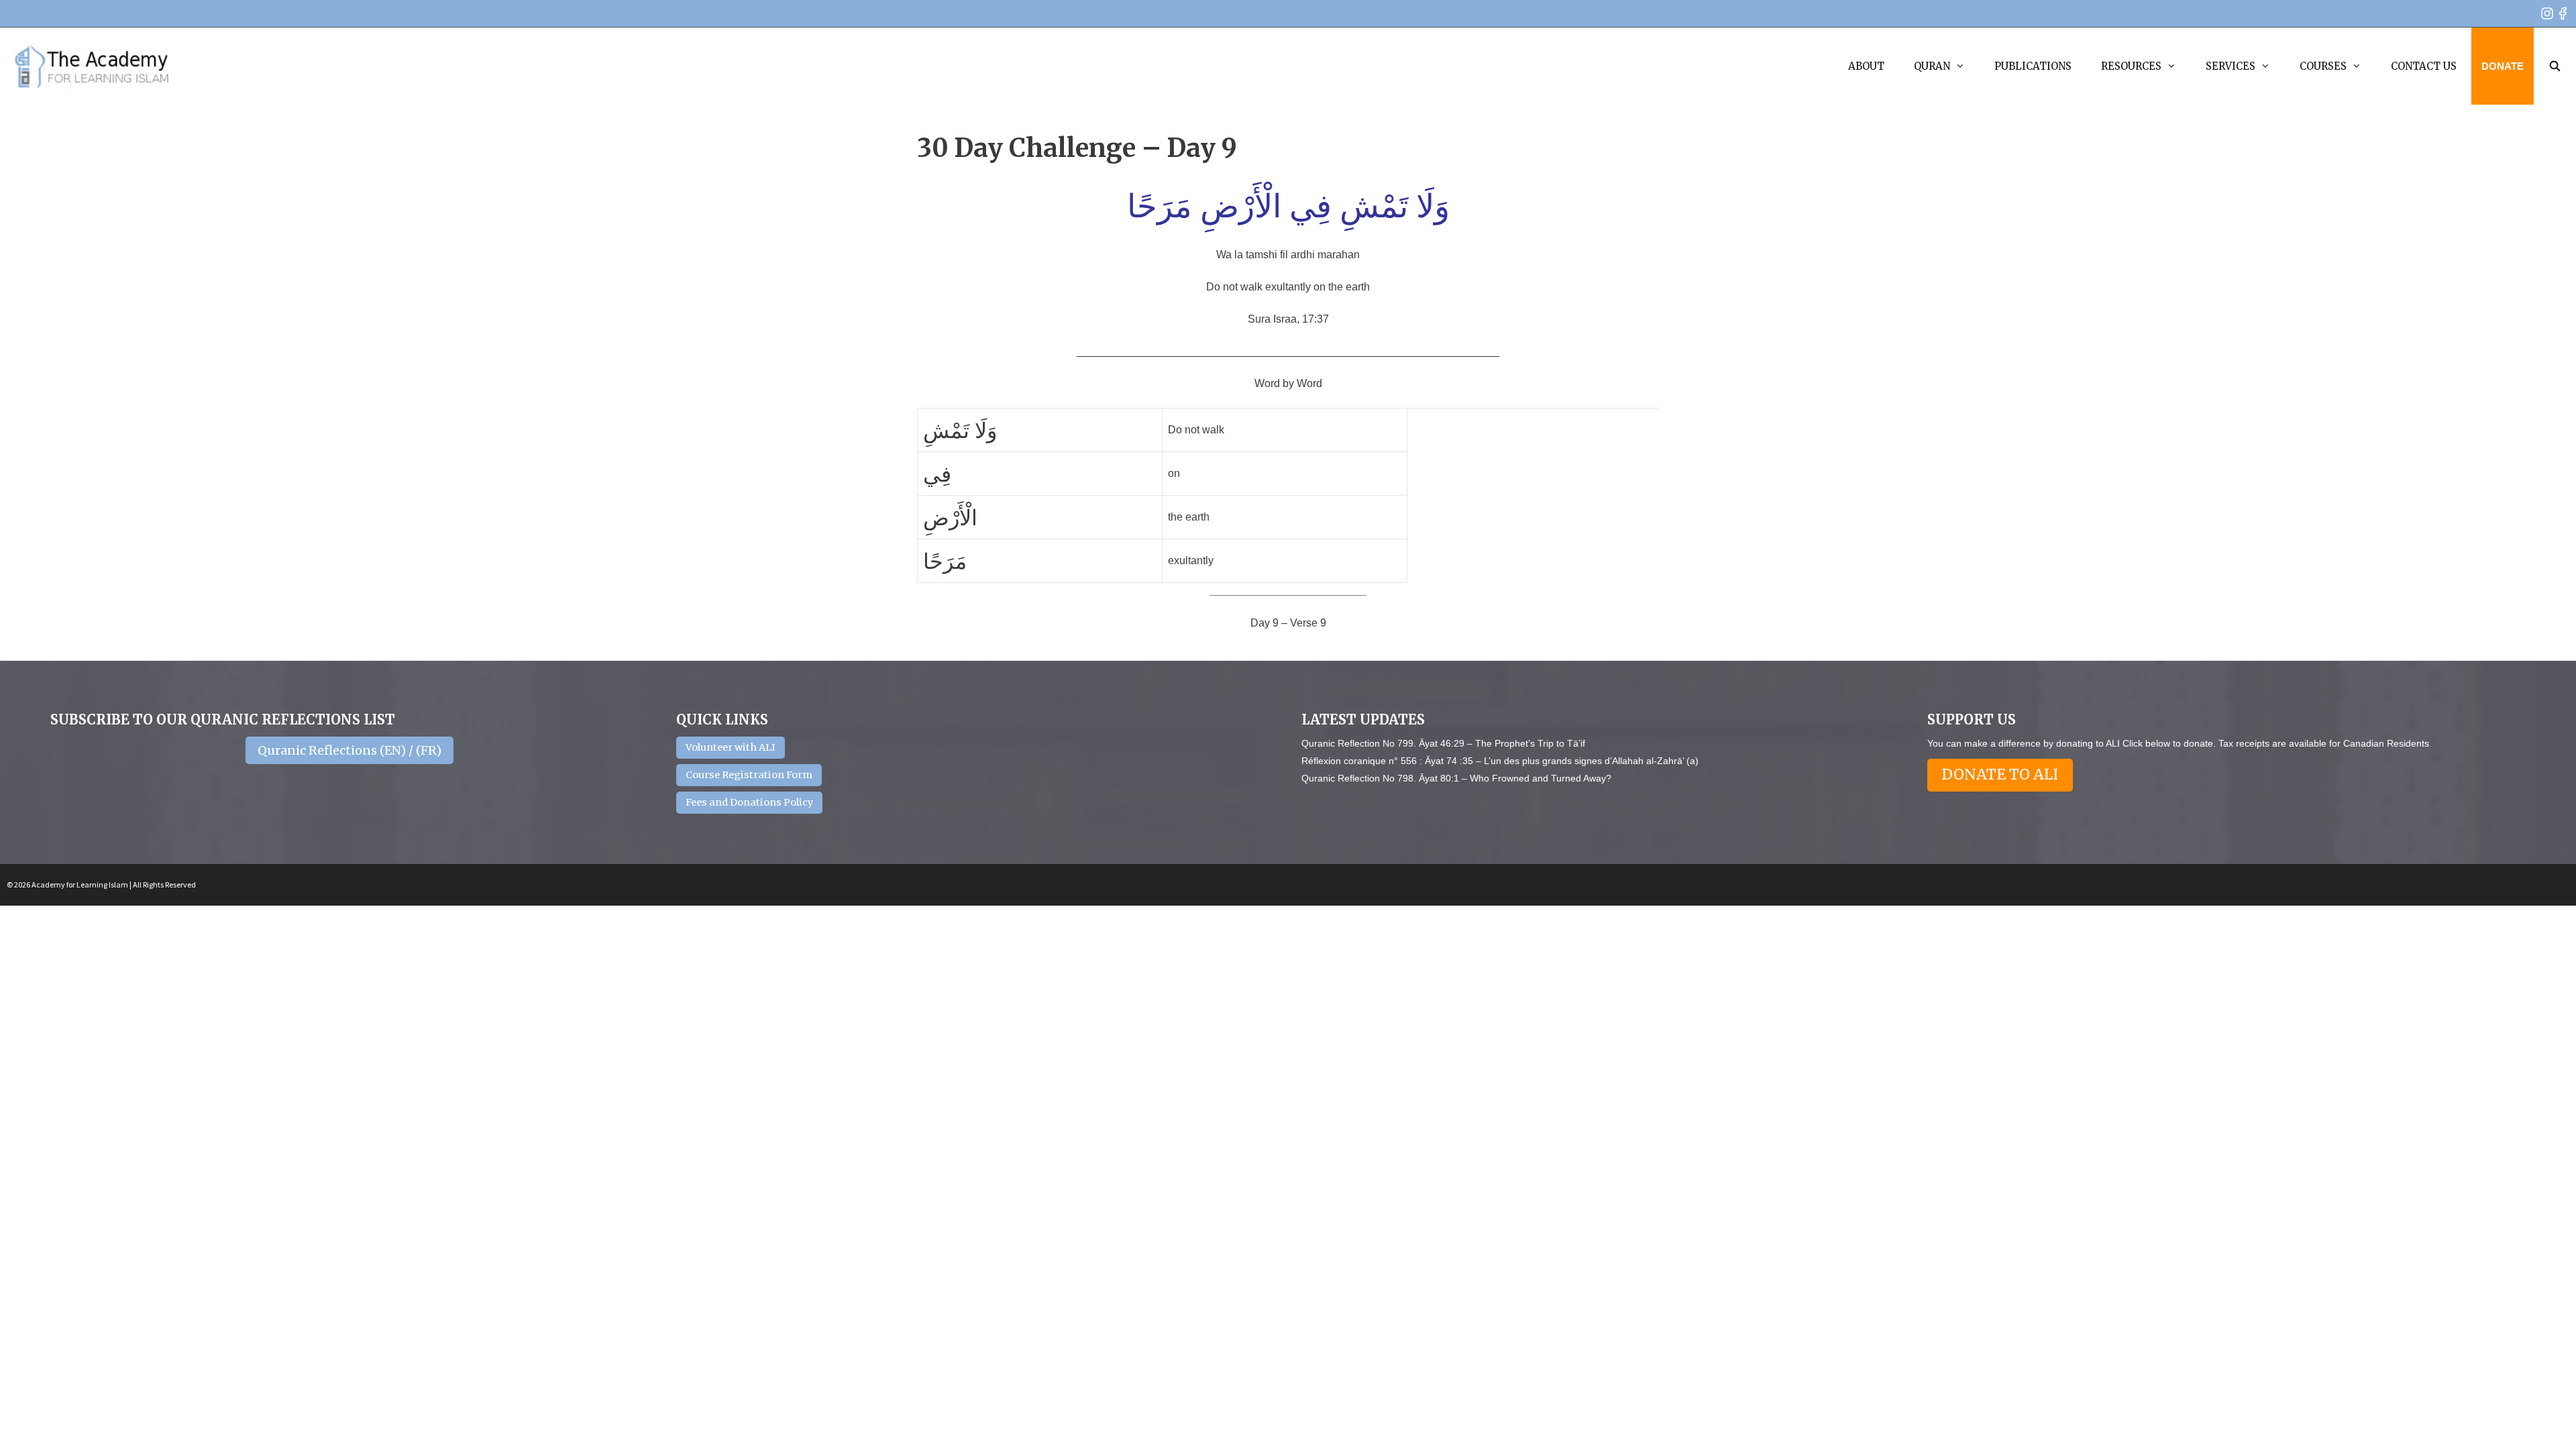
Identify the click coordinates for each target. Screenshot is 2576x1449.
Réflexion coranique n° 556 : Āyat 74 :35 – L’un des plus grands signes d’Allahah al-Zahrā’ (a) (1500, 761)
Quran (1932, 66)
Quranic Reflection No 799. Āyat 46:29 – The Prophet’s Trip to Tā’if (1443, 743)
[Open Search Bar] (2555, 66)
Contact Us (2424, 66)
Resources (2131, 66)
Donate (2503, 66)
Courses (2323, 66)
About (1866, 66)
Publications (2033, 66)
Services (2231, 66)
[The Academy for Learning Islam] (92, 66)
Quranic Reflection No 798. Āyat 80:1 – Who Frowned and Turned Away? (1456, 778)
